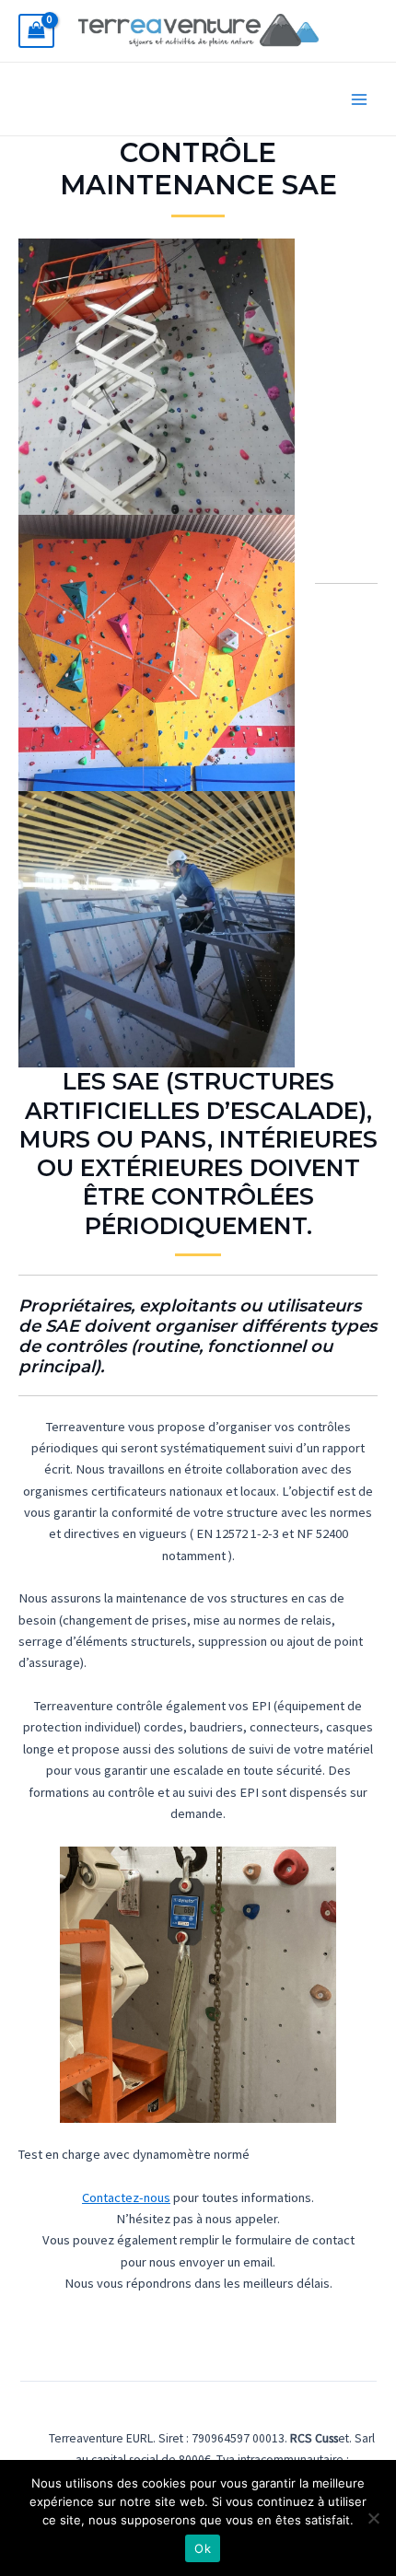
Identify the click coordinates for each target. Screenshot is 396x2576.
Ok (203, 2548)
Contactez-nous (126, 2197)
